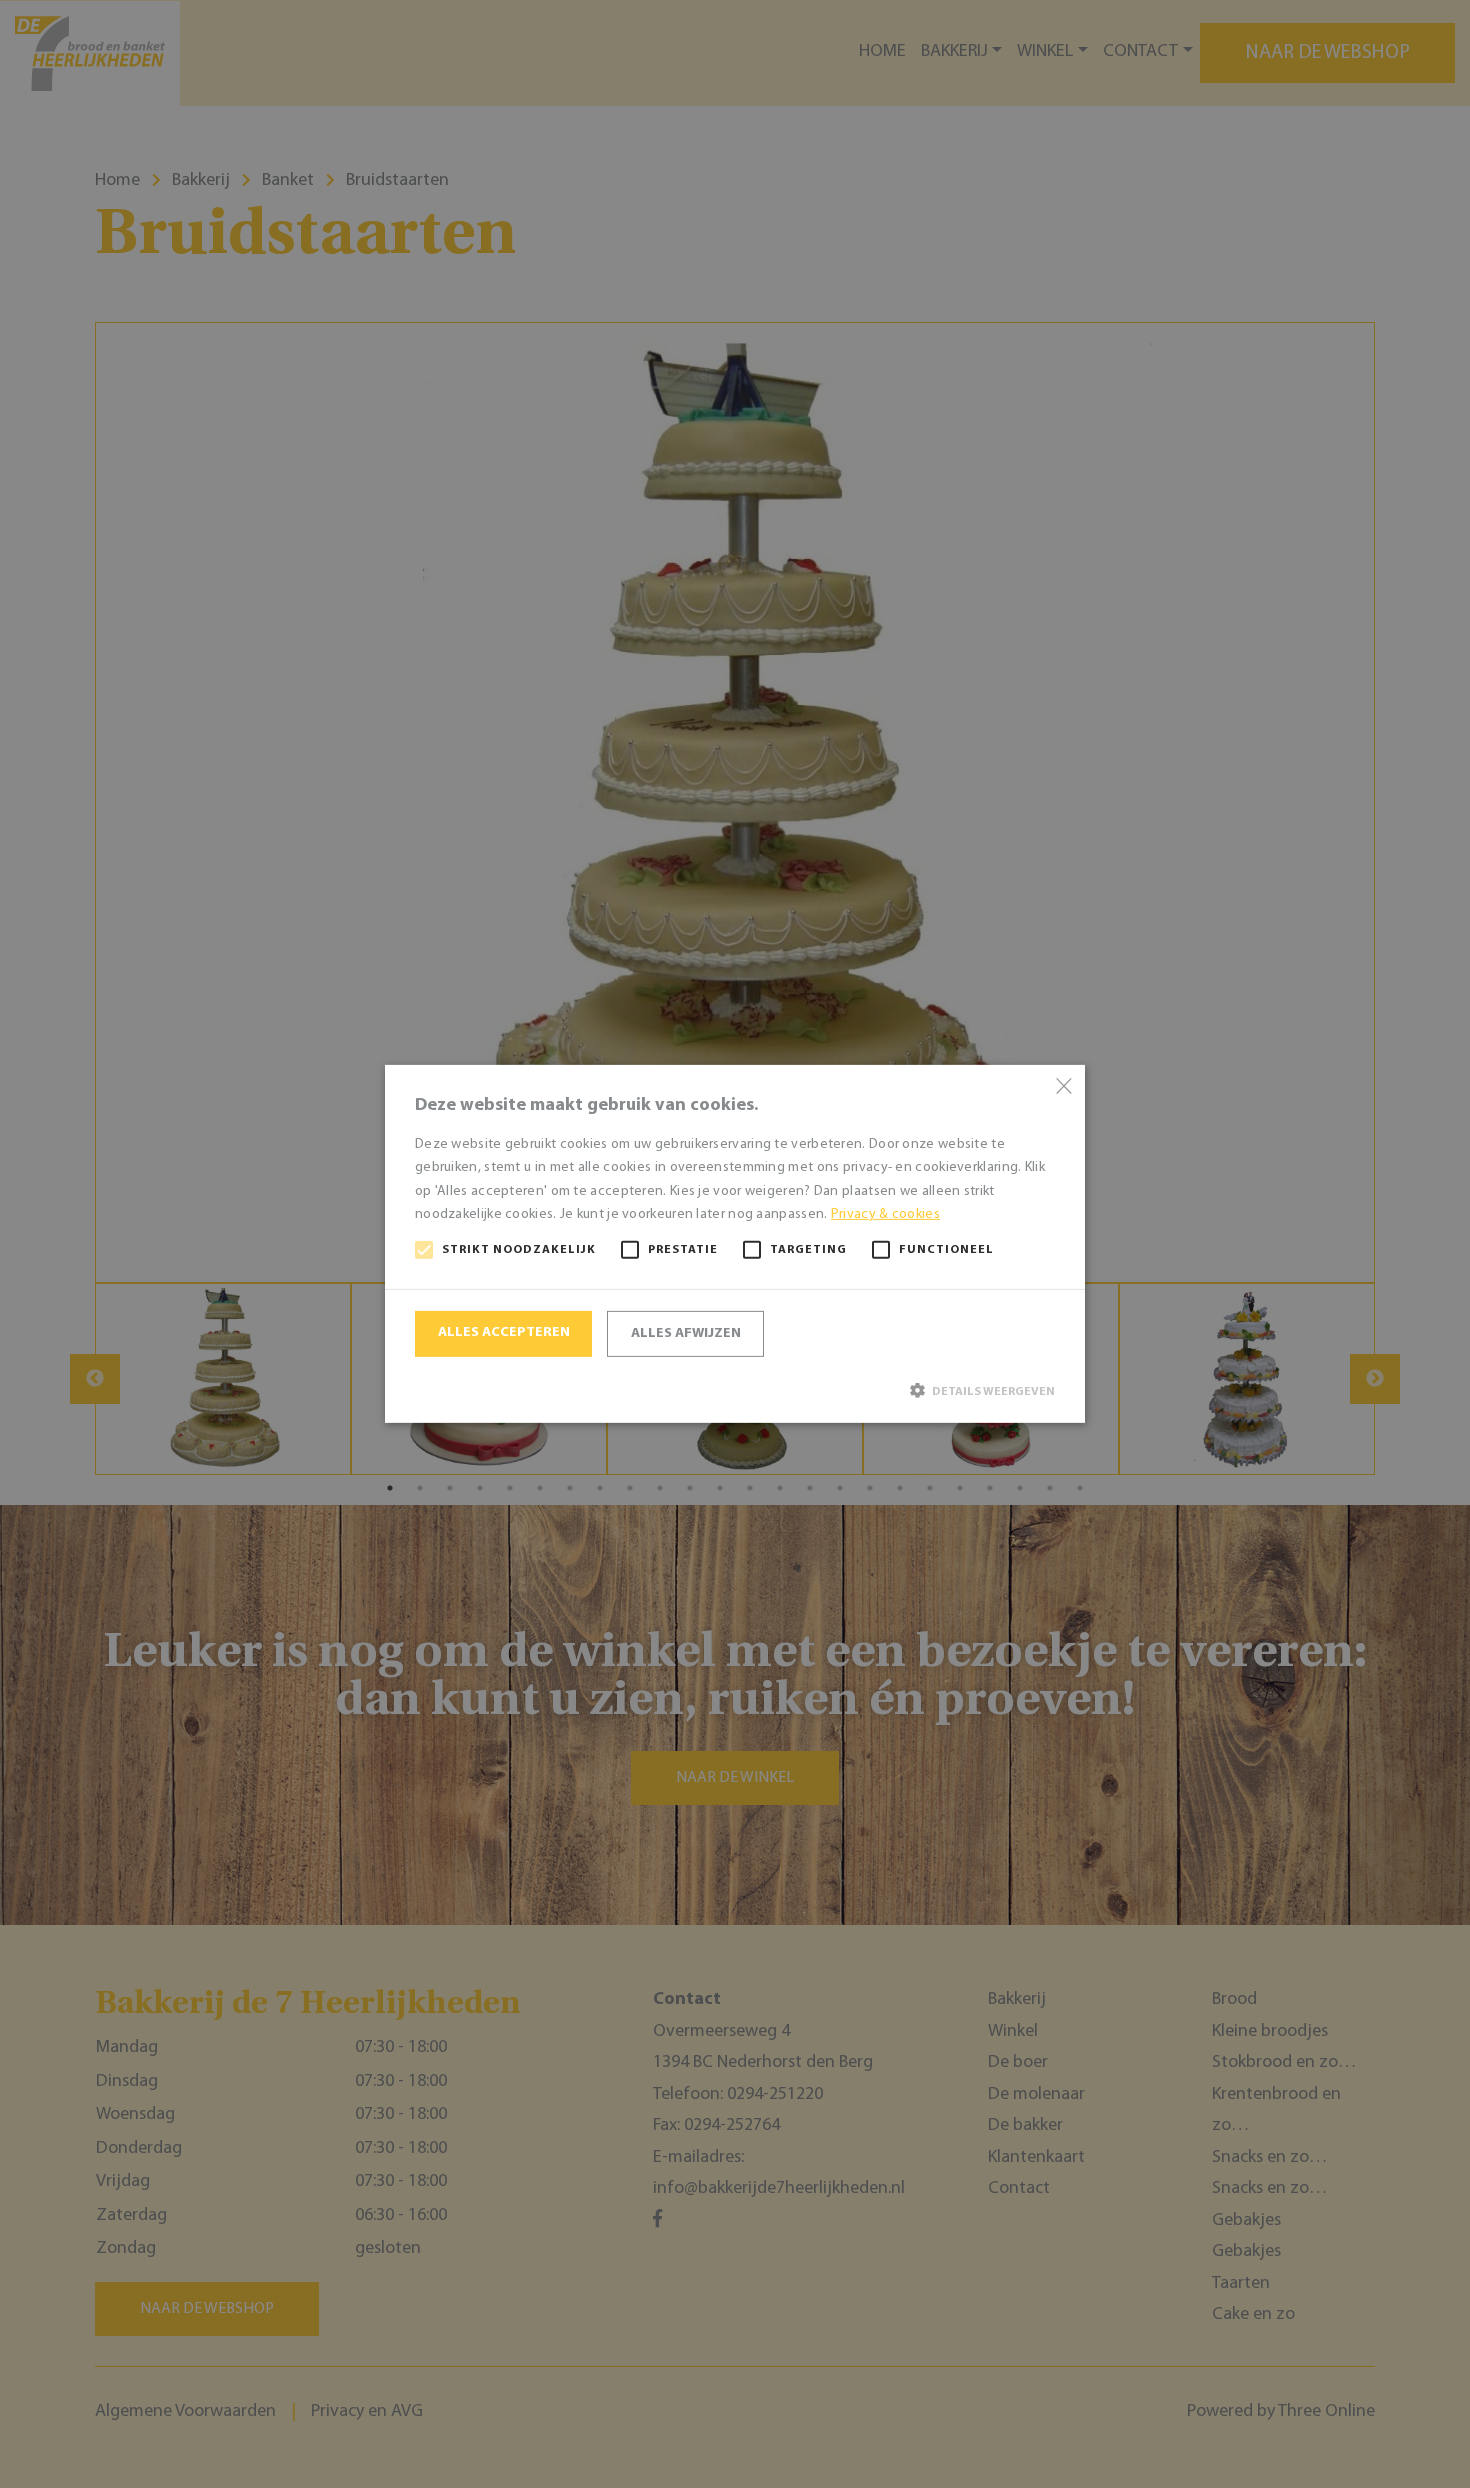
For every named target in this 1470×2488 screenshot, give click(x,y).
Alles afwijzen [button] (686, 1333)
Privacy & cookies (885, 1214)
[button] (735, 1390)
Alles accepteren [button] (504, 1332)
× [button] (1062, 1087)
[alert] (735, 1244)
